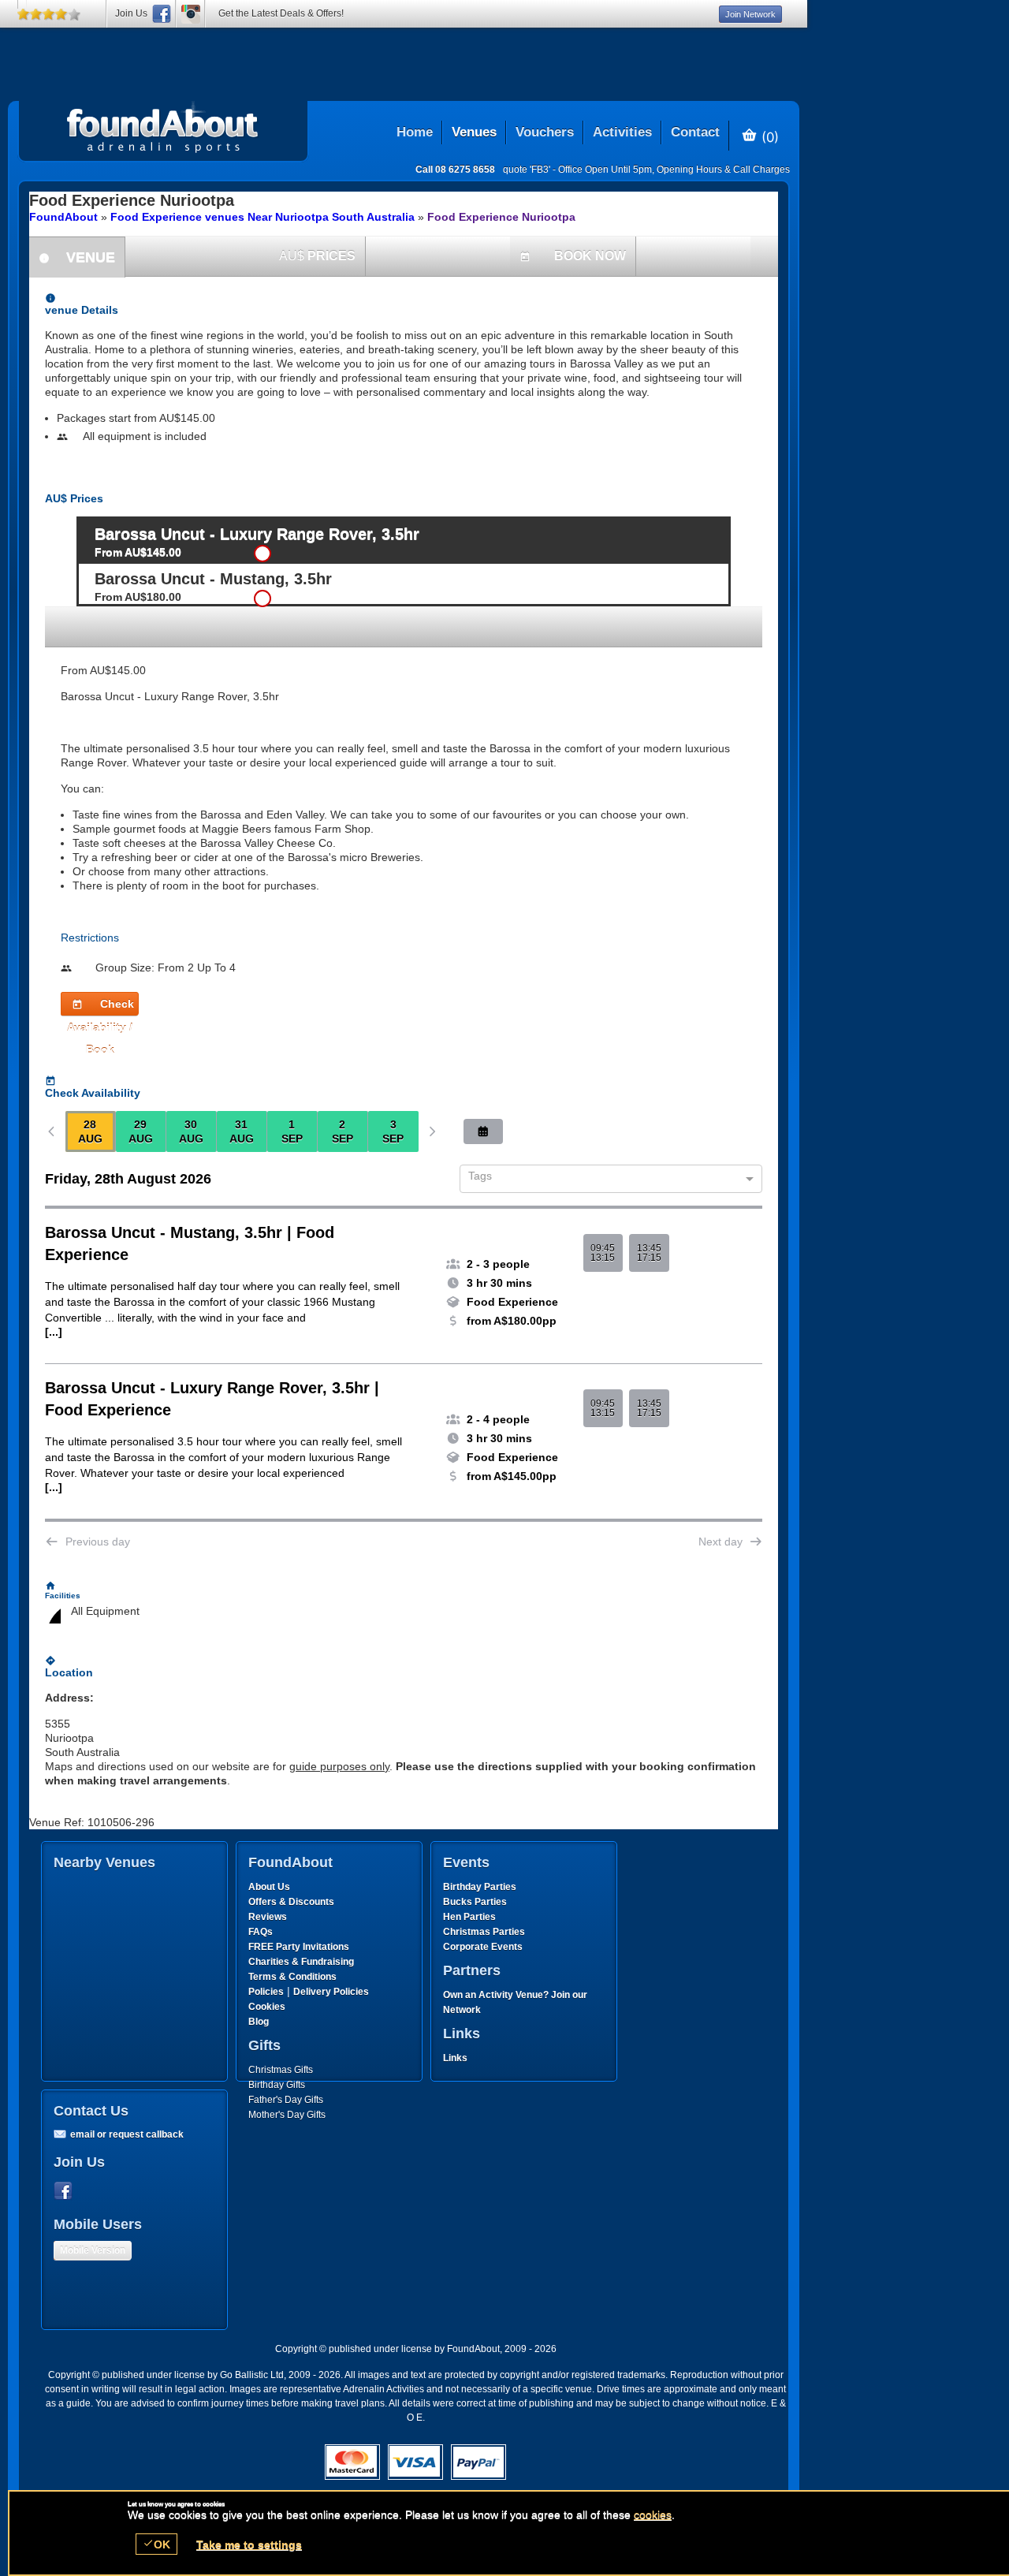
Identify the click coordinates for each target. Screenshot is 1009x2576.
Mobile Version (93, 2250)
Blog (259, 2022)
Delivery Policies (331, 1992)
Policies (266, 1992)
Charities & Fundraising (301, 1962)
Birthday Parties (480, 1887)
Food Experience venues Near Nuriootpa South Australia (262, 217)
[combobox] (605, 1180)
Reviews (268, 1917)
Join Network (750, 14)
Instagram (191, 14)
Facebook (66, 2191)
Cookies (267, 2007)
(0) (768, 136)
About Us (269, 1887)
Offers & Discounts (291, 1902)
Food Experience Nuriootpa (501, 217)
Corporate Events (483, 1947)
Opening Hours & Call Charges (723, 170)
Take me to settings (249, 2544)
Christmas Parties (484, 1932)
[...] (54, 1332)
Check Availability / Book (101, 1007)
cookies (653, 2514)
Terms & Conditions (292, 1977)
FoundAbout (63, 217)
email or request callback (127, 2134)
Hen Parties (469, 1917)
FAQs (261, 1932)
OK (156, 2544)
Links (455, 2058)
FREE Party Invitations (299, 1947)
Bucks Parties (475, 1902)
